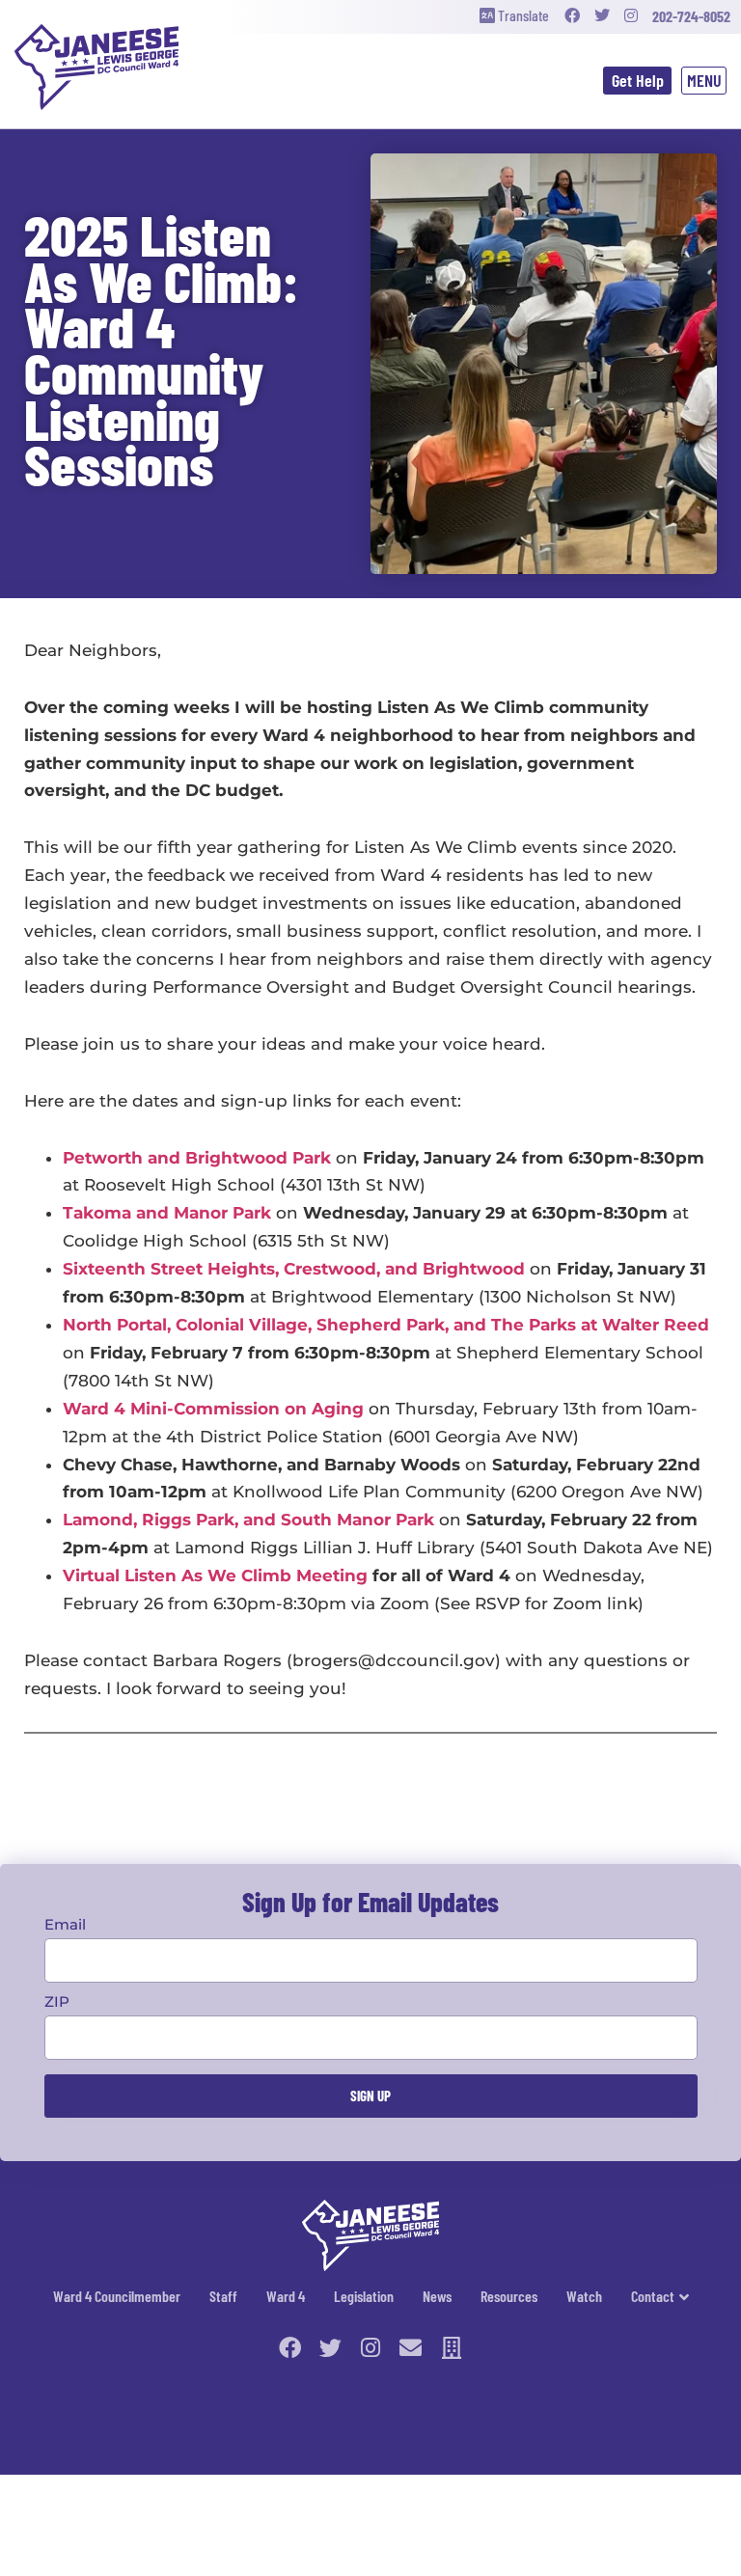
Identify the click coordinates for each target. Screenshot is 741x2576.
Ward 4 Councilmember (117, 2296)
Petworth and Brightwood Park (197, 1158)
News (437, 2296)
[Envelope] (411, 2348)
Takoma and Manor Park (167, 1213)
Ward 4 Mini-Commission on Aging (213, 1409)
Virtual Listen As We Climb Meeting (215, 1576)
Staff (223, 2296)
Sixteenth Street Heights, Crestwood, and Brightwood (294, 1269)
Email (65, 1924)
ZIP (57, 2001)
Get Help (638, 80)
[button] (704, 81)
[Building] (451, 2348)
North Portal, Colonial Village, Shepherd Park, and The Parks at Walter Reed (386, 1325)
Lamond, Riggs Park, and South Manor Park (248, 1520)
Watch (584, 2296)
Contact (653, 2296)
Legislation (364, 2296)
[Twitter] (602, 16)
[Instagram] (631, 16)
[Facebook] (572, 16)
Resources (509, 2296)
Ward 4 (286, 2296)
